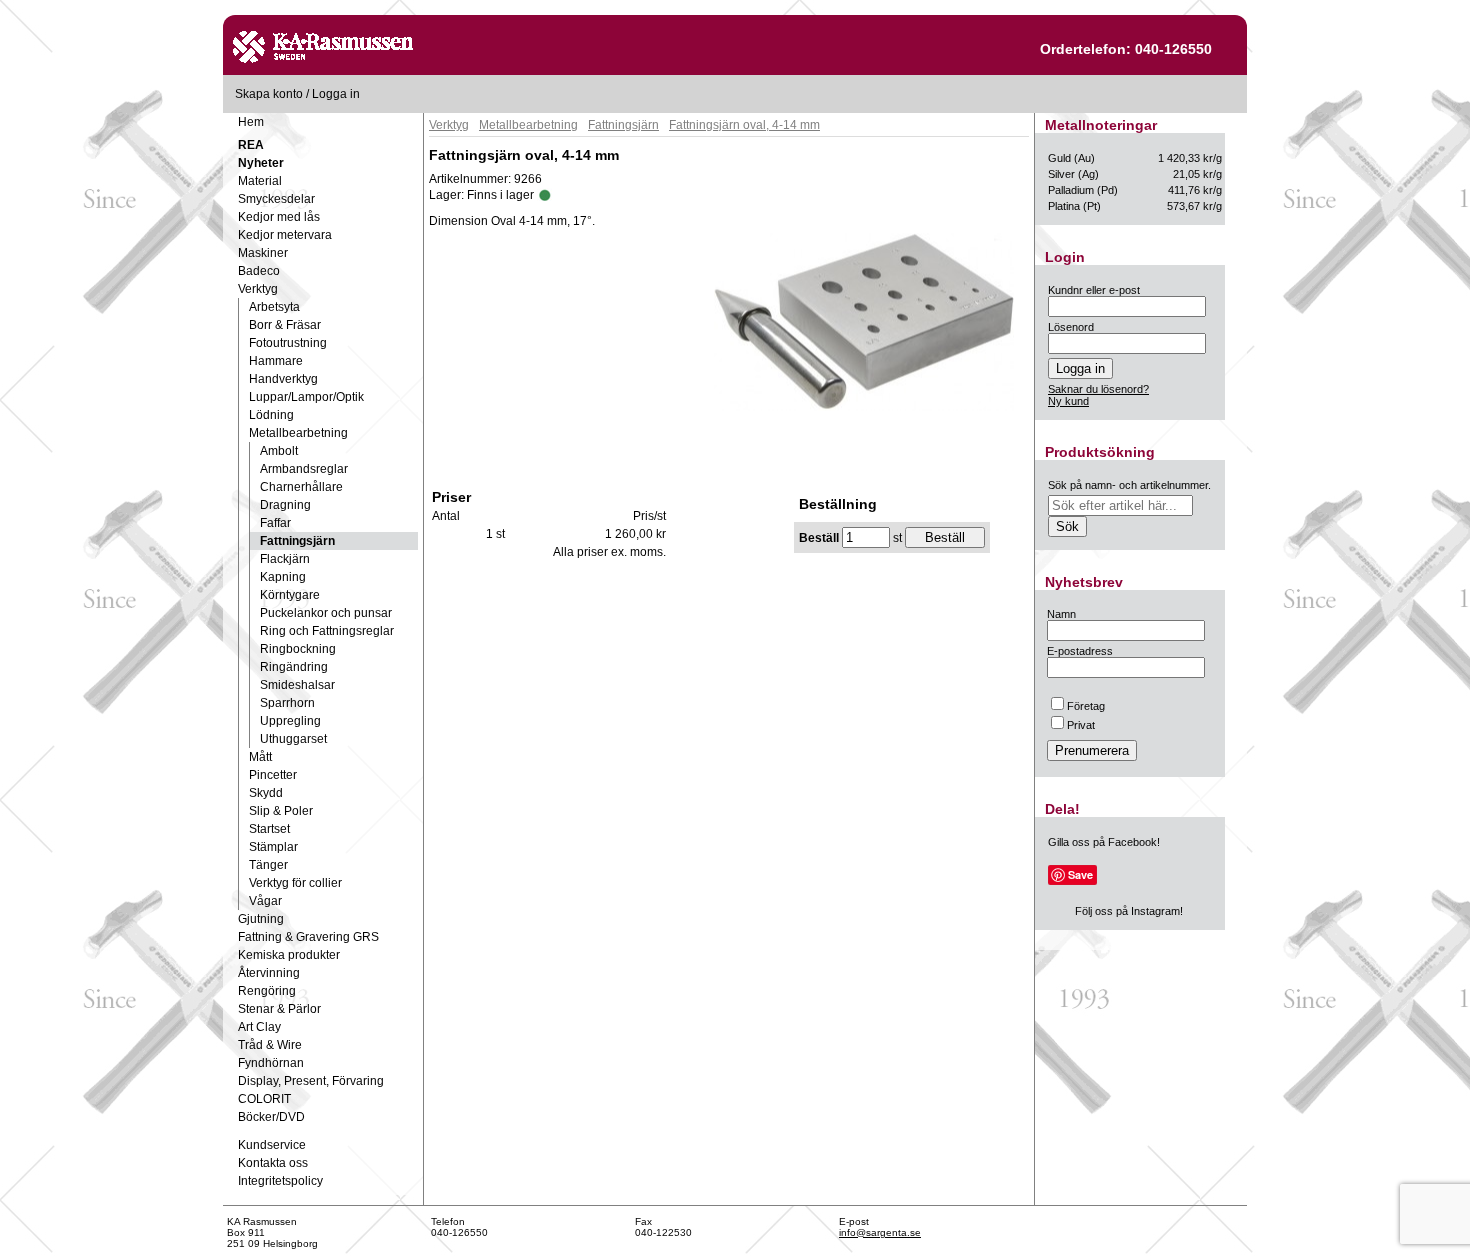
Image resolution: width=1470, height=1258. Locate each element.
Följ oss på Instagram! (1129, 911)
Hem (251, 122)
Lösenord (1071, 327)
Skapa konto (269, 94)
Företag (1086, 706)
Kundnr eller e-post (1094, 290)
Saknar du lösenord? (1098, 389)
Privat (1081, 725)
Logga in (336, 94)
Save (1080, 874)
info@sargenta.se (880, 1232)
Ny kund (1068, 401)
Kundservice (272, 1145)
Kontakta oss (273, 1163)
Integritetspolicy (280, 1181)
